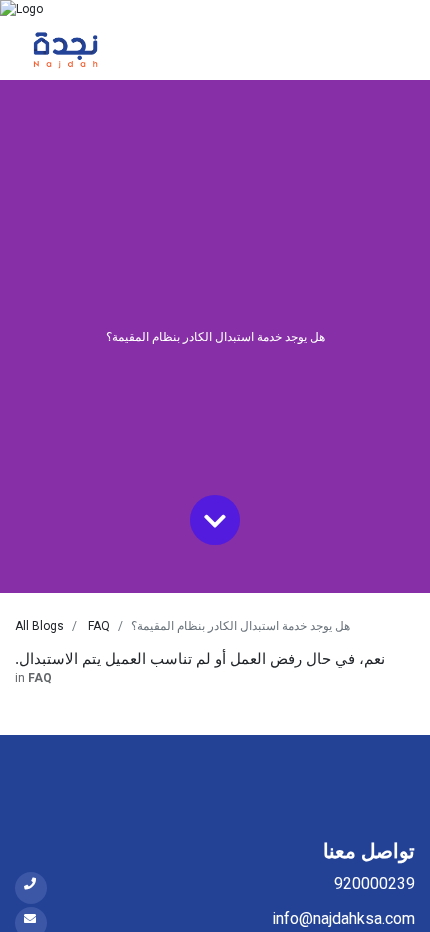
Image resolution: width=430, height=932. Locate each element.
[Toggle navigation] (387, 49)
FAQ (99, 626)
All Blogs (39, 626)
